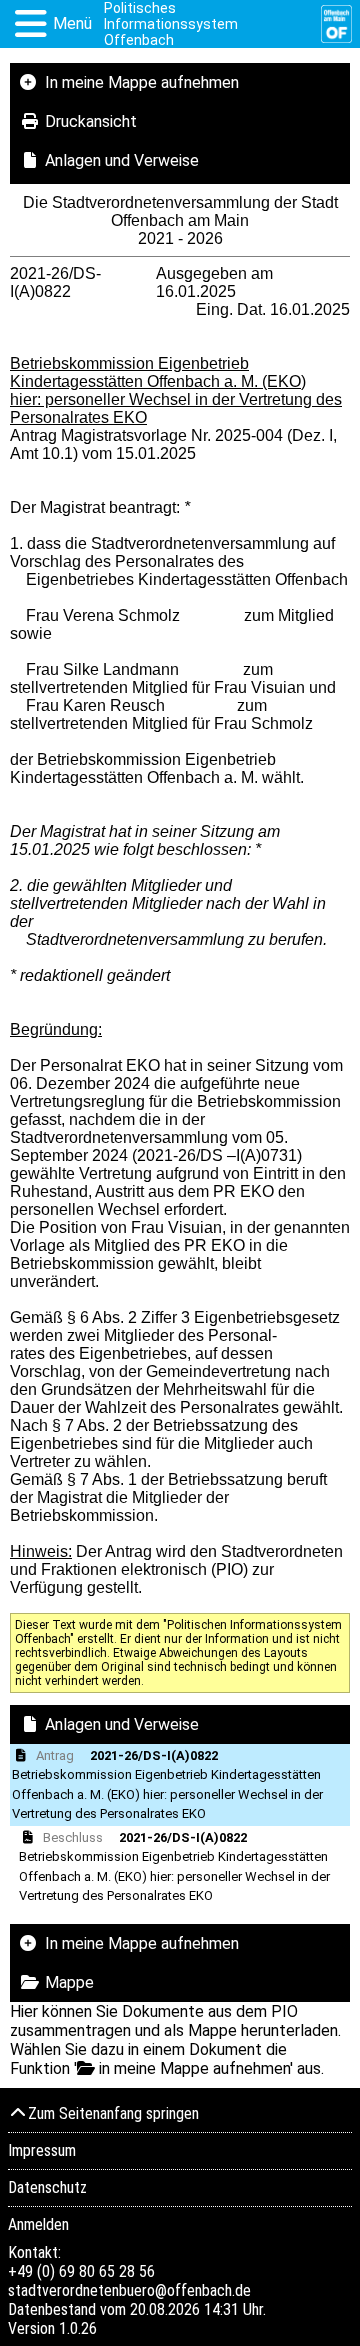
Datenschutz (47, 2187)
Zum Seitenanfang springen (113, 2113)
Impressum (42, 2150)
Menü (72, 23)
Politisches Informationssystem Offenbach (171, 24)
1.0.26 (78, 2328)
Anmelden (38, 2224)
